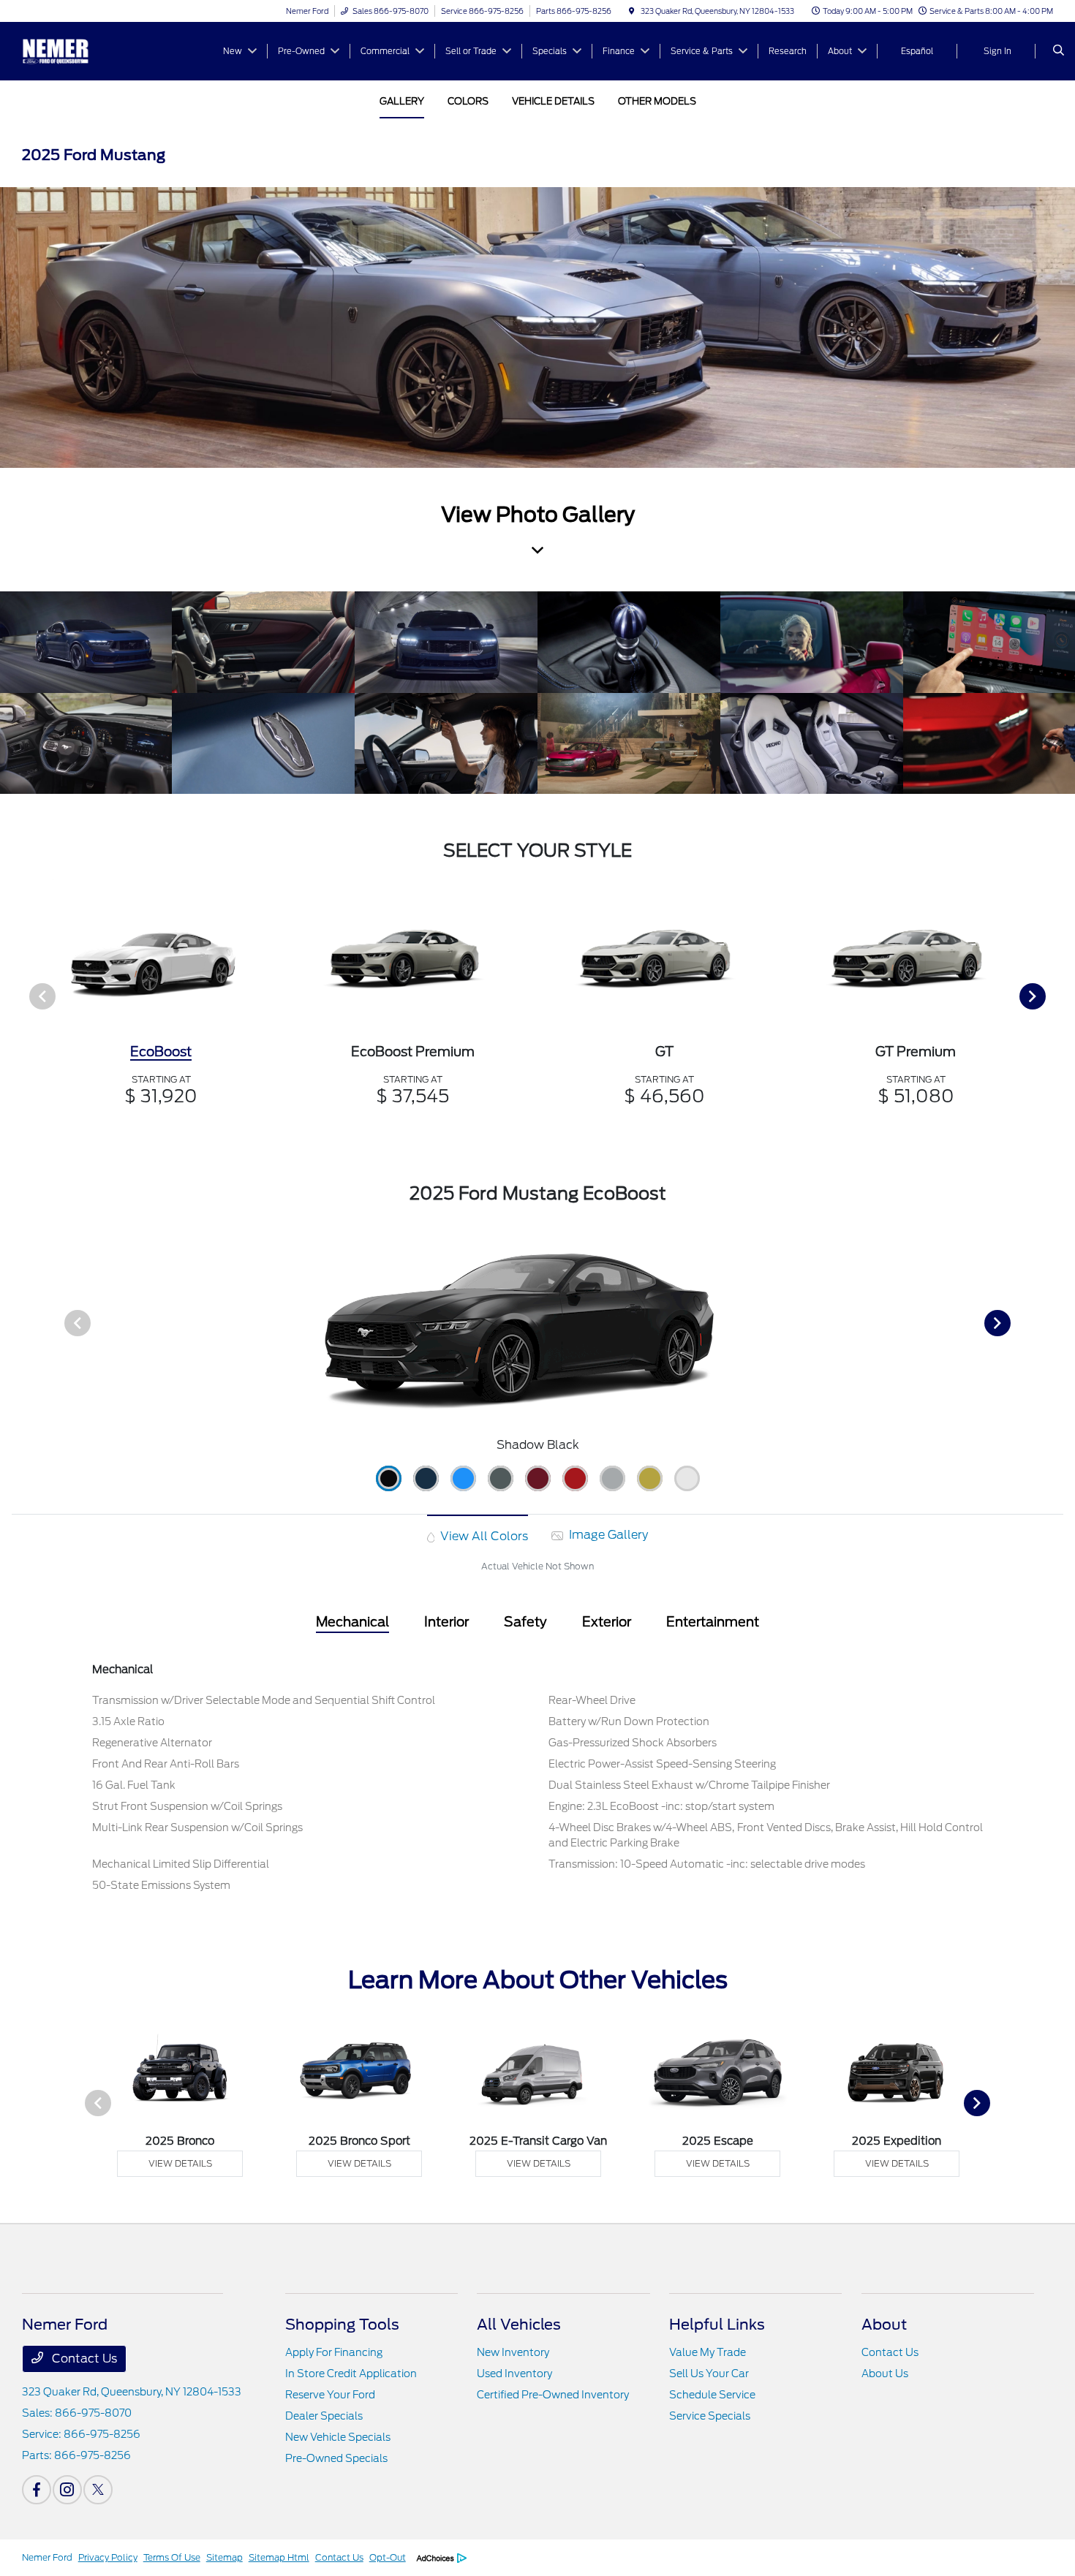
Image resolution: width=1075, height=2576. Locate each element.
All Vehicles (519, 2325)
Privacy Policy (108, 2557)
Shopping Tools (342, 2325)
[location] (632, 11)
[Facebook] (37, 2490)
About (884, 2325)
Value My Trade (708, 2352)
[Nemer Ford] (88, 50)
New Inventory (513, 2352)
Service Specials (710, 2416)
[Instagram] (67, 2490)
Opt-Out (388, 2557)
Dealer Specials (324, 2416)
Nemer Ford (47, 2557)
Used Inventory (514, 2374)
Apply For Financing (334, 2352)
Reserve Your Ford (330, 2395)
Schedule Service (712, 2395)
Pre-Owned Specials (336, 2458)
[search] (1059, 51)
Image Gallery (607, 1535)
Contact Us (83, 2359)
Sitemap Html (279, 2557)
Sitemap (225, 2557)
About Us (885, 2374)
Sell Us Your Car (709, 2374)
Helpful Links (717, 2325)
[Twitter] (98, 2490)
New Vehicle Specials (338, 2437)
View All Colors (483, 1536)
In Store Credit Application (351, 2374)
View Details (180, 2163)
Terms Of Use (172, 2557)
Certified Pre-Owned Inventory (553, 2395)
